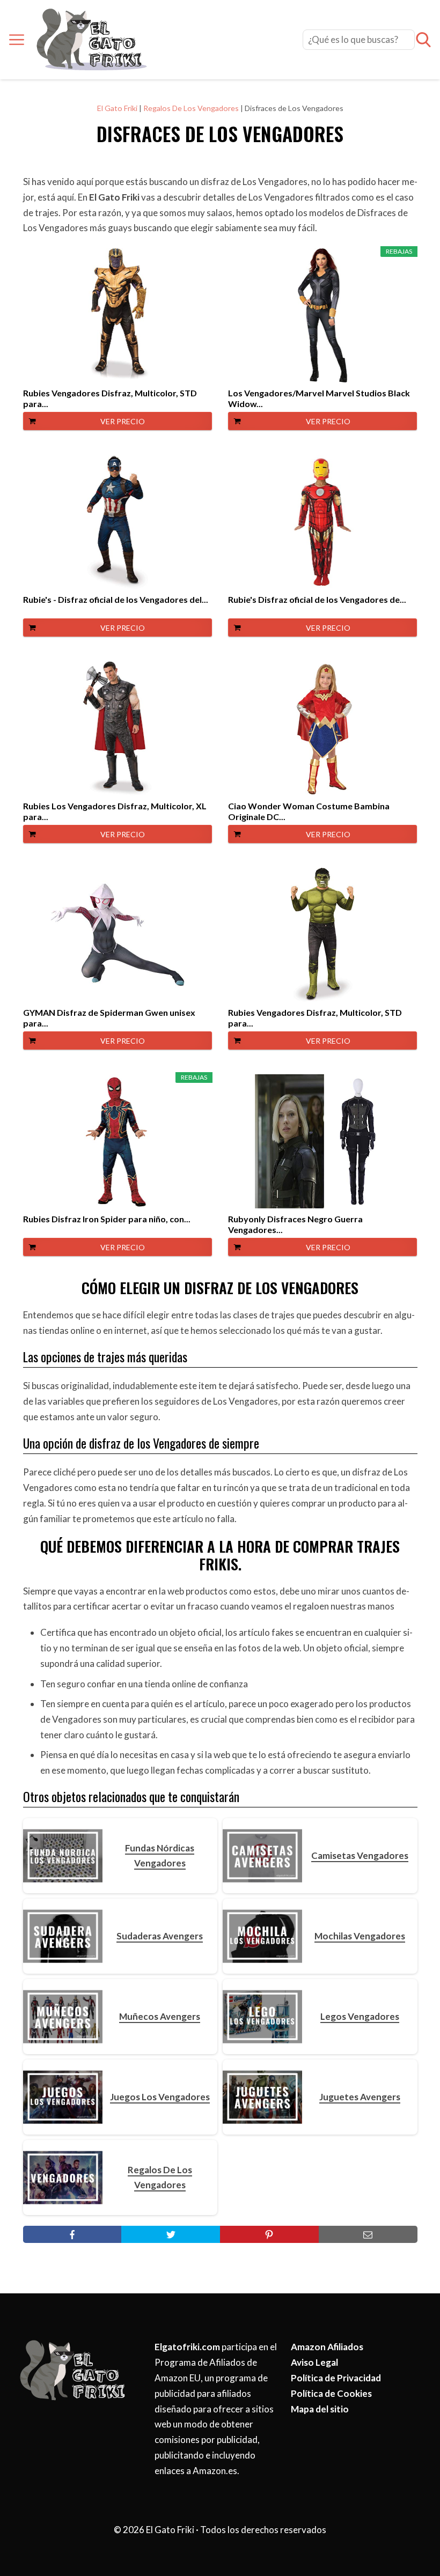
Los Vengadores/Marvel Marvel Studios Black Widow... (319, 398)
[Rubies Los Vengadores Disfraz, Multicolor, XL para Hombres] (118, 728)
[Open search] (423, 40)
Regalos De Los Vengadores (191, 108)
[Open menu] (17, 40)
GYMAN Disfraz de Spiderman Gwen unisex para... (109, 1018)
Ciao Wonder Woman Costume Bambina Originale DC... (309, 811)
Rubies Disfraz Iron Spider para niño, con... (107, 1219)
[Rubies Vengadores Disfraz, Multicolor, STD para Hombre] (118, 315)
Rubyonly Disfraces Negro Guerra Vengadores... (295, 1224)
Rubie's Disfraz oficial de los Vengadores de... (317, 599)
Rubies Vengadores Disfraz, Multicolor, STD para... (110, 398)
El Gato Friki (117, 108)
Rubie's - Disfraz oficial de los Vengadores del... (116, 599)
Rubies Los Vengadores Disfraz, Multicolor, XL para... (115, 811)
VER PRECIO (123, 421)
